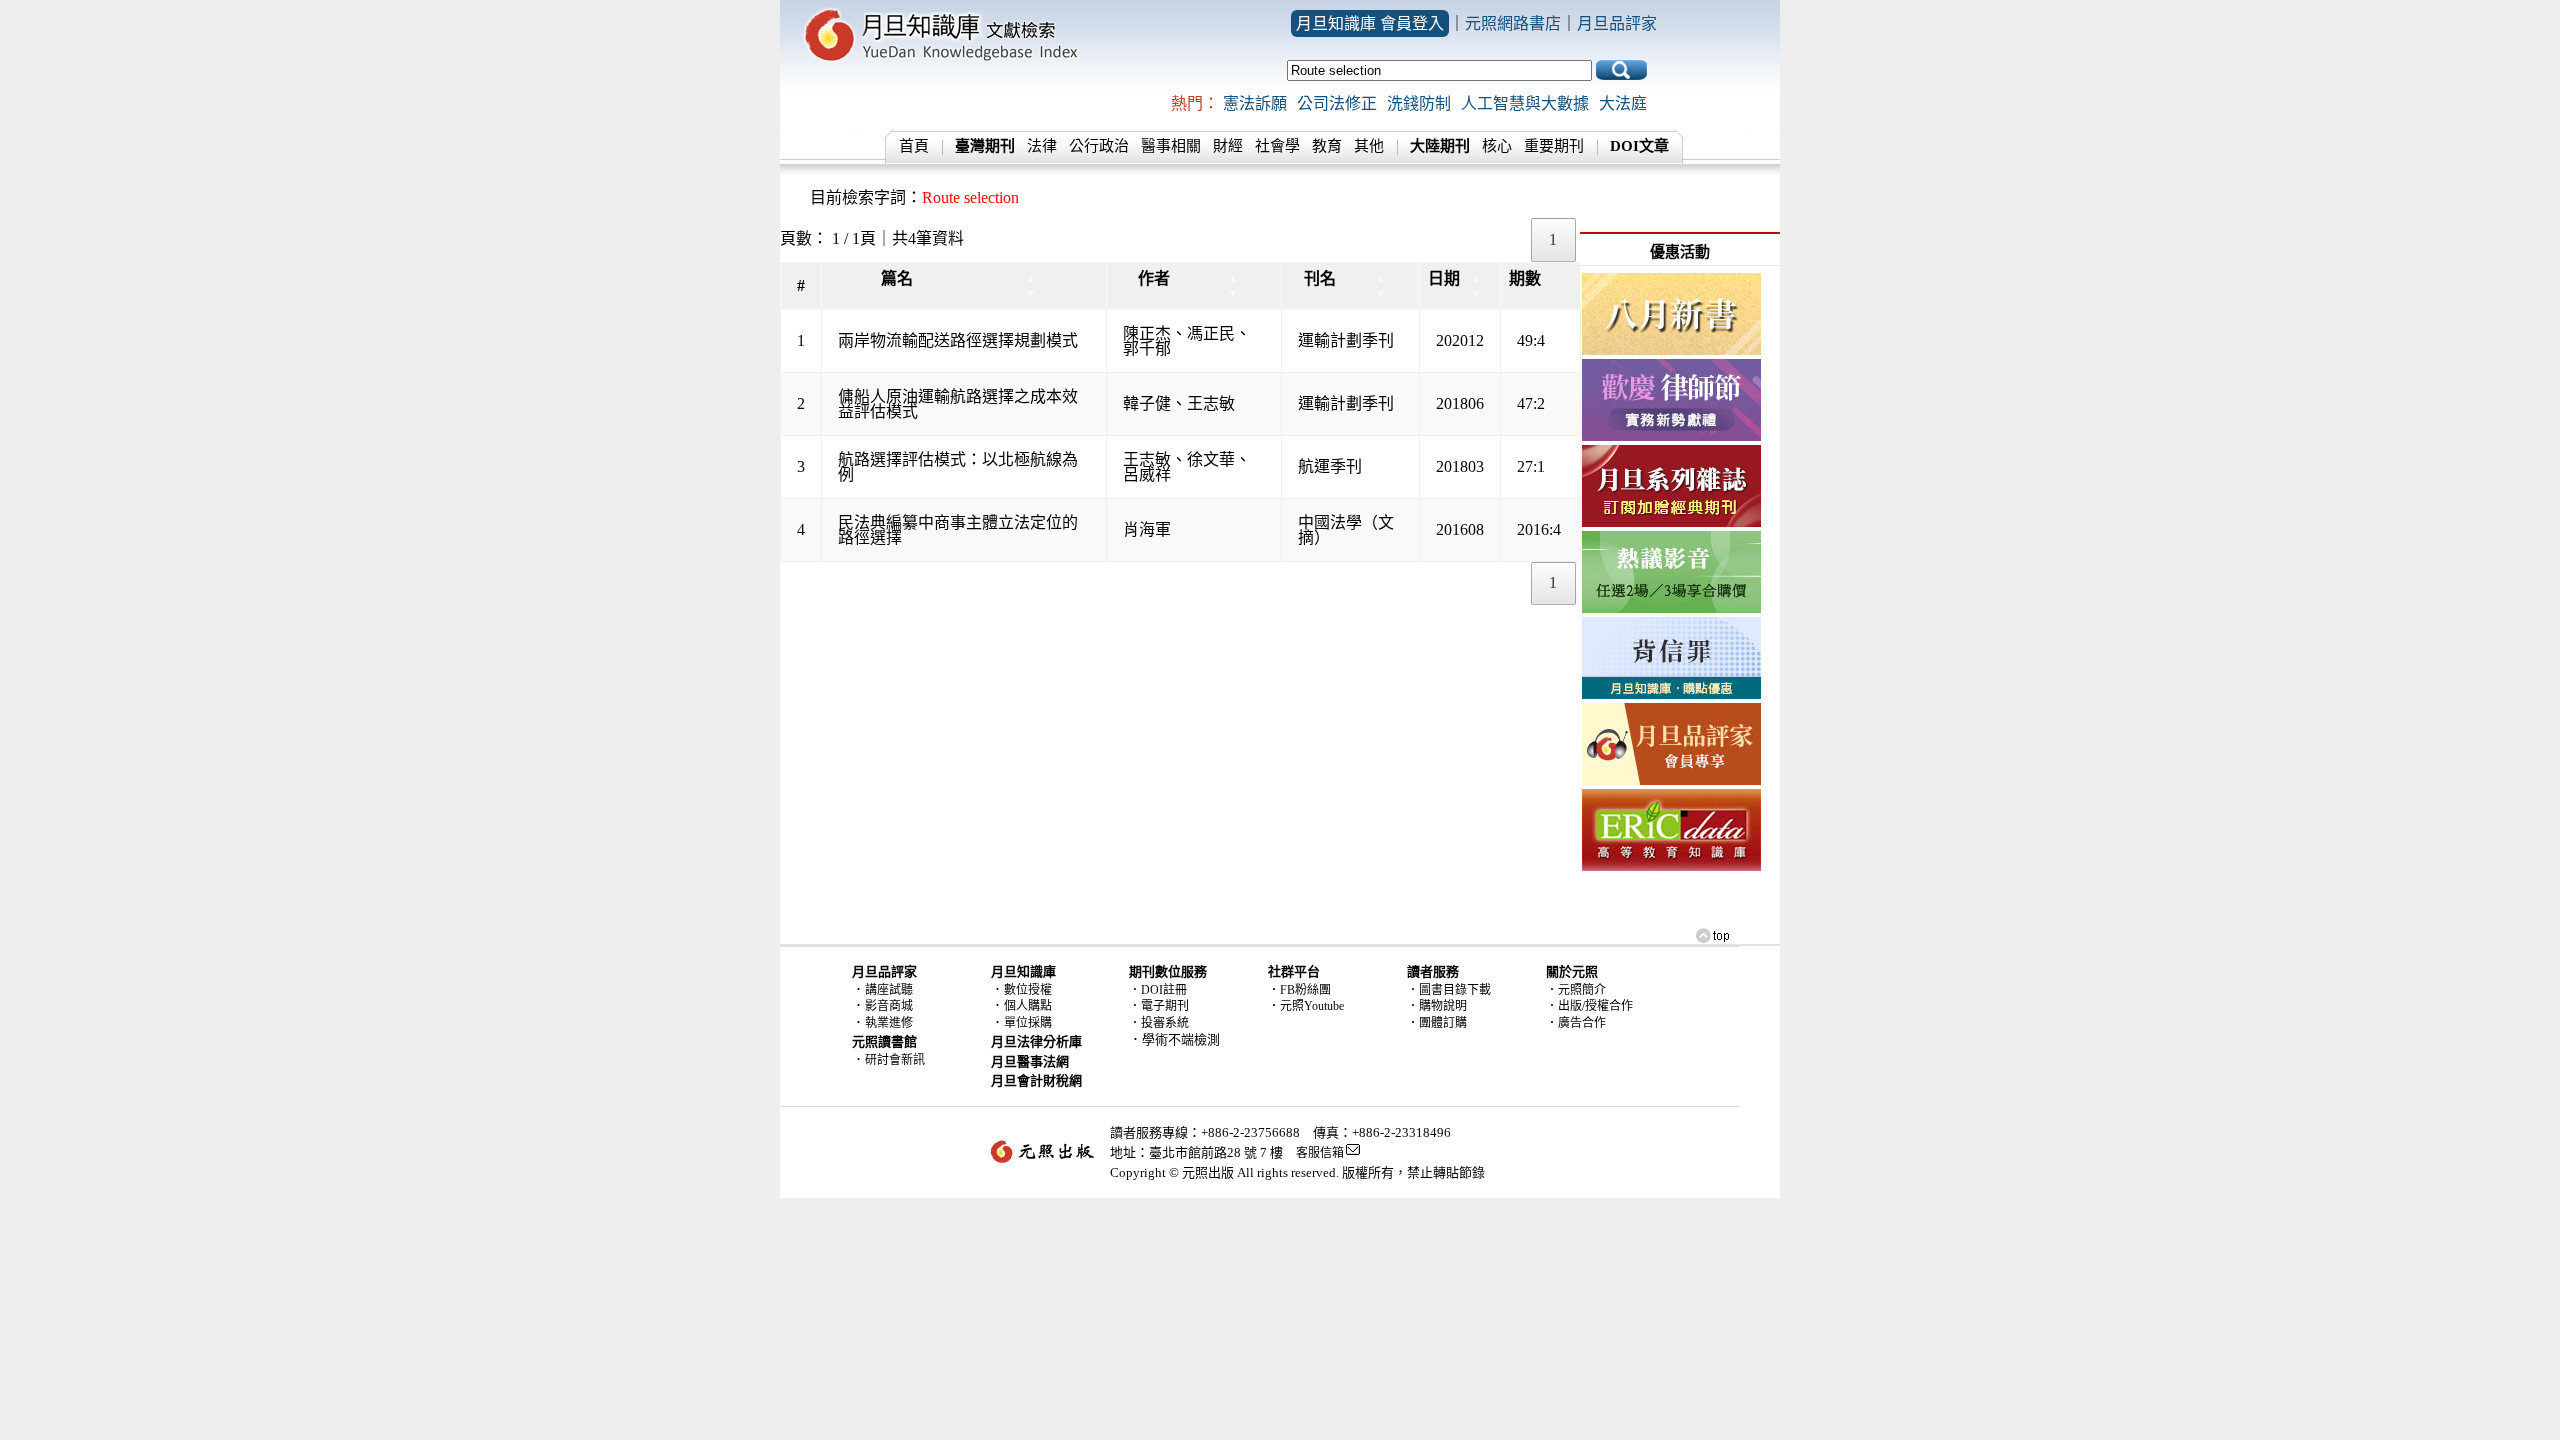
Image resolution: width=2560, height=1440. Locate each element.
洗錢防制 (1419, 103)
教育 (1327, 146)
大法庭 (1623, 103)
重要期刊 (1554, 146)
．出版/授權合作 (1589, 1006)
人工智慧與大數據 (1525, 103)
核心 (1497, 146)
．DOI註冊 (1158, 990)
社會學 (1277, 146)
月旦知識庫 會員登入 (1370, 23)
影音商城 (889, 1006)
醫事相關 (1171, 146)
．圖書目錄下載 (1449, 990)
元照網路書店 (1513, 23)
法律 (1042, 146)
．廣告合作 (1576, 1023)
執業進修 (889, 1023)
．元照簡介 (1576, 990)
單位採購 (1028, 1023)
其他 (1369, 146)
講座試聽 (889, 990)
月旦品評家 (1617, 23)
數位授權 (1028, 990)
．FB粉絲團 (1299, 990)
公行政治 (1099, 146)
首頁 (914, 146)
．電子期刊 (1159, 1006)
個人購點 (1028, 1006)
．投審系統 (1159, 1023)
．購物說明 (1437, 1006)
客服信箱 (1320, 1153)
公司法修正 (1337, 103)
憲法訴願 (1255, 103)
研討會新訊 (895, 1060)
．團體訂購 (1437, 1023)
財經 (1228, 146)
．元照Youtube (1306, 1006)
